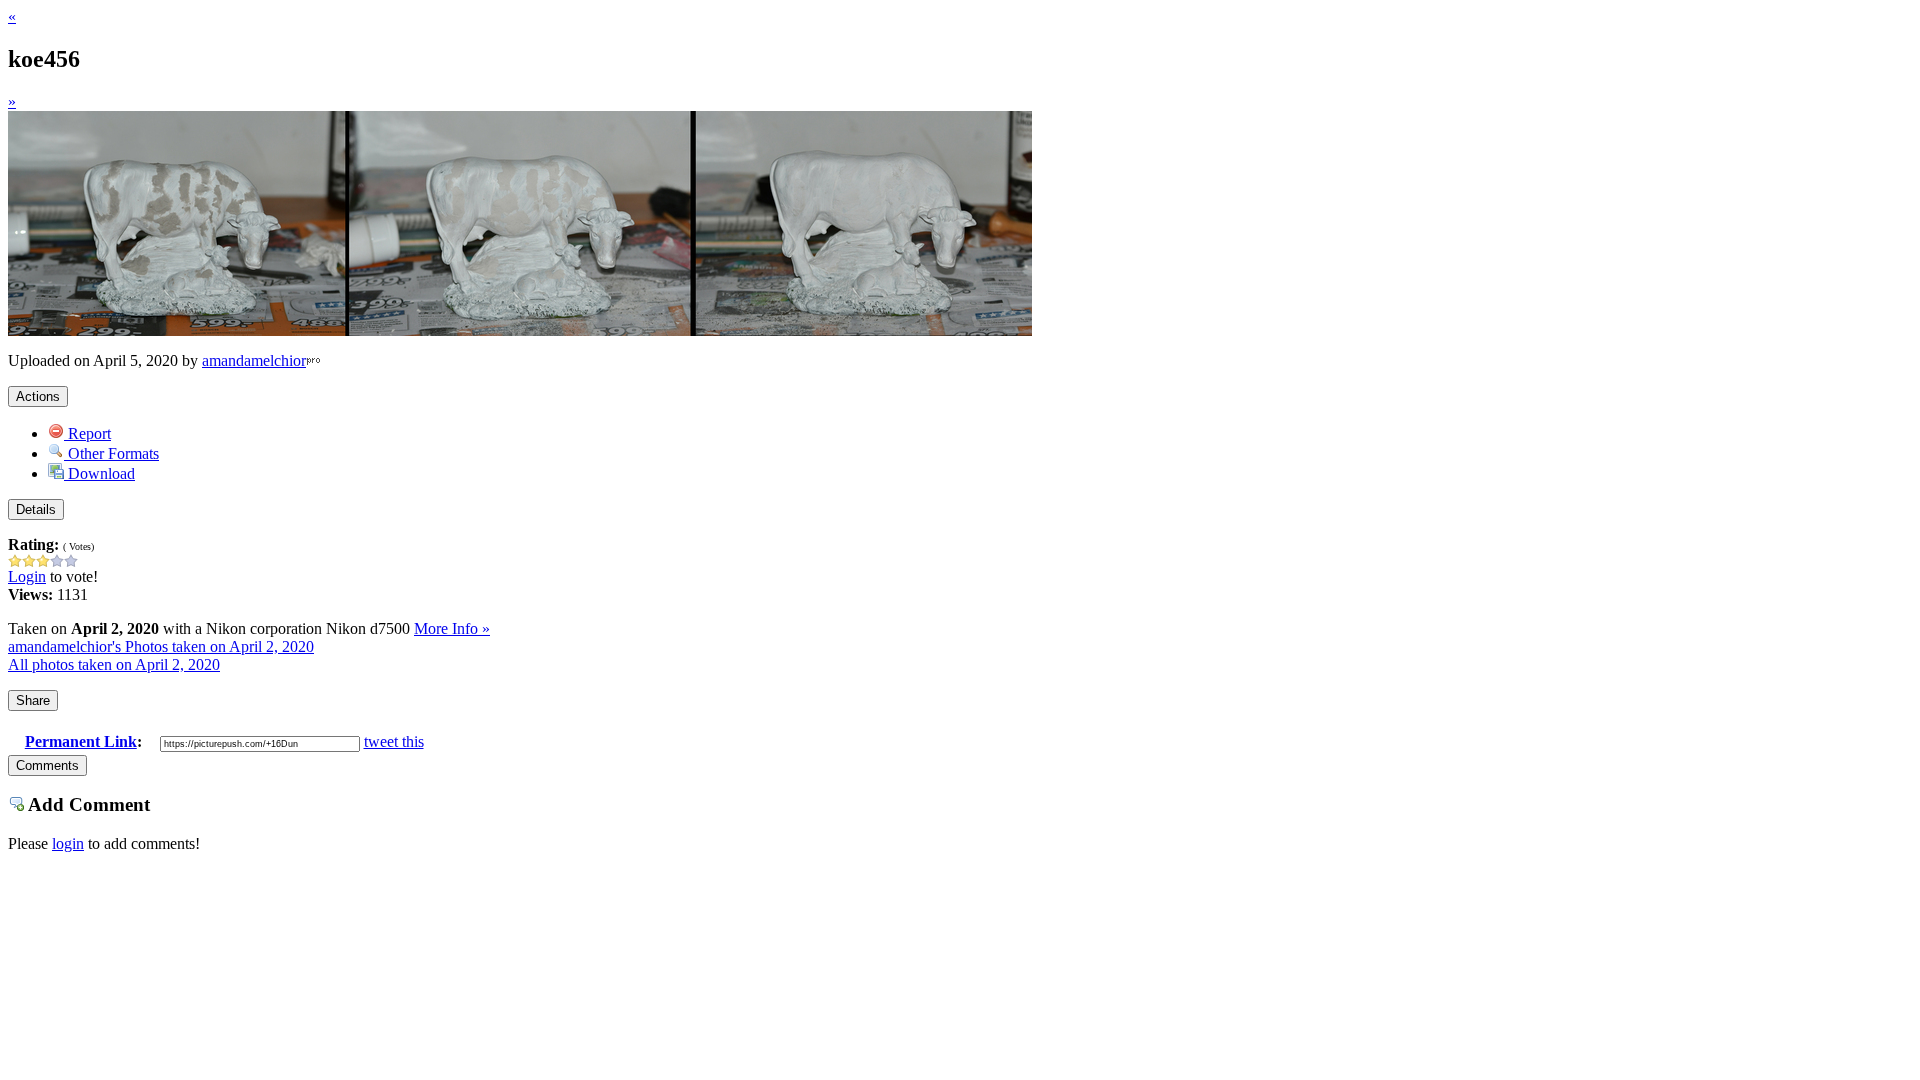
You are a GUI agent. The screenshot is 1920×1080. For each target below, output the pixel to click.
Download (99, 473)
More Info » (452, 628)
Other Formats (111, 453)
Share (33, 700)
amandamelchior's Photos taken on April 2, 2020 (161, 646)
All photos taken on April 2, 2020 (114, 664)
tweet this (394, 741)
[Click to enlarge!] (520, 330)
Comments (47, 765)
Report (87, 433)
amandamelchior (254, 360)
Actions (38, 396)
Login (27, 576)
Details (36, 509)
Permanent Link (81, 741)
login (68, 843)
